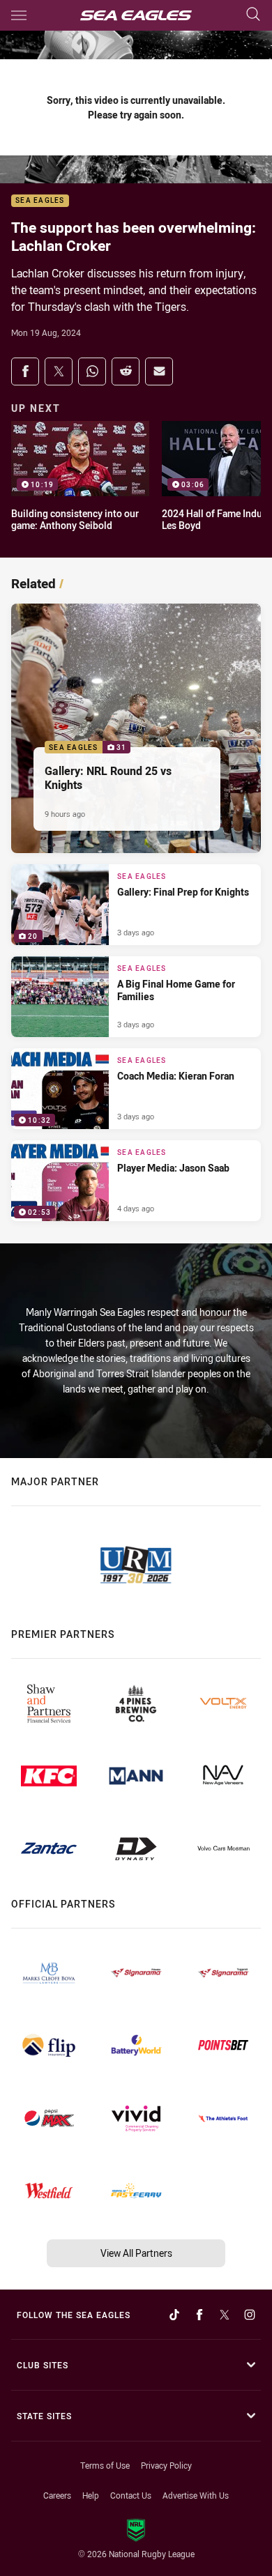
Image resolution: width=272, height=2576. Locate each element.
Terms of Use (105, 2465)
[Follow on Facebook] (199, 2315)
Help (91, 2495)
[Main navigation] (19, 15)
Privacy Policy (166, 2465)
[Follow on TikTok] (174, 2315)
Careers (57, 2495)
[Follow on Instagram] (250, 2315)
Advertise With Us (196, 2495)
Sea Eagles (40, 201)
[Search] (253, 15)
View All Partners (136, 2253)
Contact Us (131, 2495)
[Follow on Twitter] (225, 2315)
